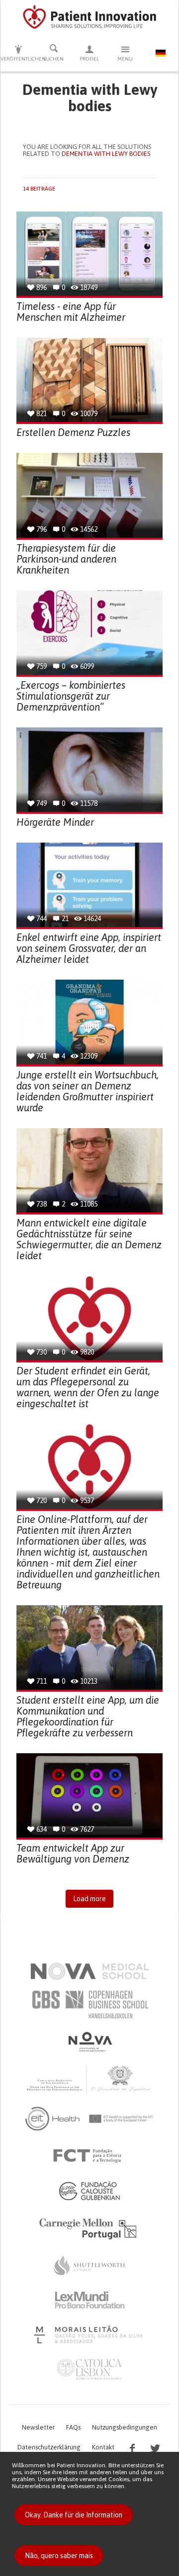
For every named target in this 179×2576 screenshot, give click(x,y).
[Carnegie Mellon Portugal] (89, 2228)
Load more (89, 1899)
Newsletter (38, 2427)
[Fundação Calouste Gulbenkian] (89, 2191)
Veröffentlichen (18, 59)
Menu (125, 59)
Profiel (89, 59)
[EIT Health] (90, 2119)
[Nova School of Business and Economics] (89, 2042)
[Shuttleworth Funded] (89, 2265)
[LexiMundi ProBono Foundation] (89, 2300)
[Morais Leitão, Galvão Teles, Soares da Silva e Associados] (90, 2335)
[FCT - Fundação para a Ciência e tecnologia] (90, 2156)
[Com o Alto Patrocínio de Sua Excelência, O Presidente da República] (89, 2079)
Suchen (54, 59)
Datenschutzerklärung (49, 2447)
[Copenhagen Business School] (89, 2004)
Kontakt (103, 2447)
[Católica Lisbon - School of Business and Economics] (89, 2369)
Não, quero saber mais (59, 2556)
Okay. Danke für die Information (74, 2515)
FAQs (73, 2427)
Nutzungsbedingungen (125, 2427)
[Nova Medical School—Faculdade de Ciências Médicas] (90, 1971)
